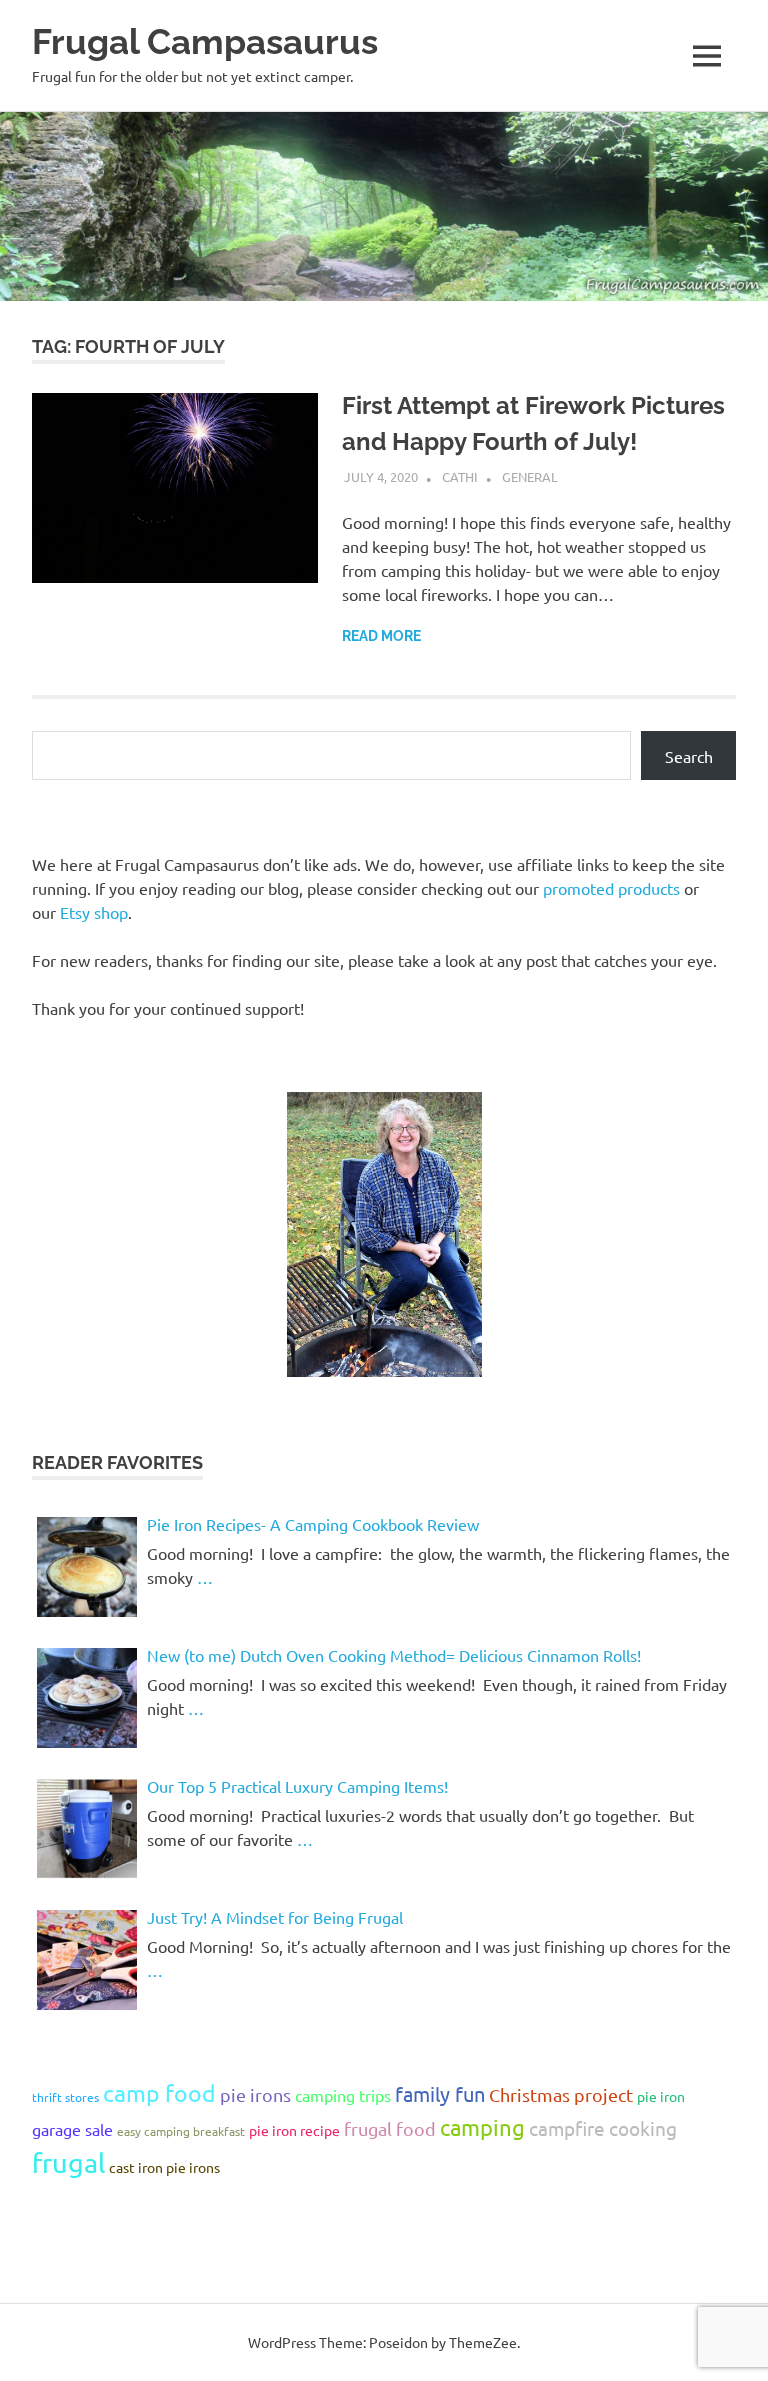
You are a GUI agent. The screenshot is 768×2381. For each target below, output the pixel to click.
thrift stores (65, 2097)
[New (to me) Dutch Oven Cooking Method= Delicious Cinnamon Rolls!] (87, 1698)
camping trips (343, 2095)
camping (482, 2127)
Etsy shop (94, 912)
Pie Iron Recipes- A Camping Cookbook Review (313, 1524)
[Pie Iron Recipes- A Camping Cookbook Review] (87, 1567)
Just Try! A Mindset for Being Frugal (275, 1917)
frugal (68, 2162)
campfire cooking (603, 2128)
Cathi (460, 476)
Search (689, 756)
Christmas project (561, 2094)
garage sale (72, 2129)
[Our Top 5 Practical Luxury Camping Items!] (87, 1829)
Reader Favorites (117, 1462)
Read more (381, 636)
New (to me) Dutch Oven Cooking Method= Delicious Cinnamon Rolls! (394, 1655)
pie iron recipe (294, 2130)
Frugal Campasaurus (205, 41)
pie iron (661, 2096)
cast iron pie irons (164, 2167)
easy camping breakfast (181, 2131)
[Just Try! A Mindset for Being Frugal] (87, 1960)
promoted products (611, 888)
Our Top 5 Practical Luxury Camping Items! (297, 1786)
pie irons (255, 2094)
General (530, 476)
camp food (159, 2092)
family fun (440, 2093)
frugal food (390, 2128)
